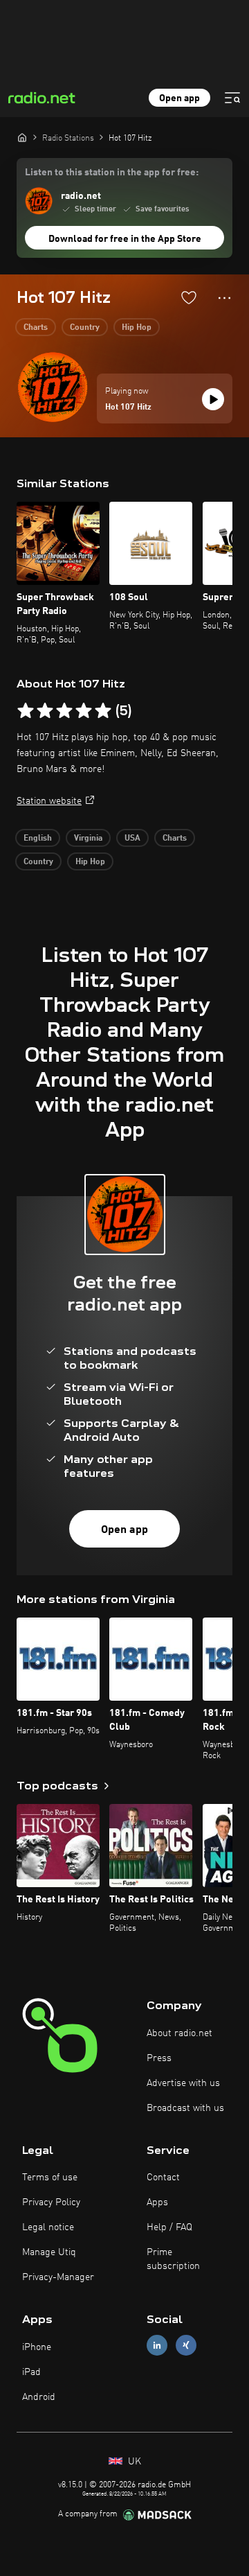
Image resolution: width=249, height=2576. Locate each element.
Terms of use (50, 2178)
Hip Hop (137, 328)
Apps (157, 2202)
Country (85, 328)
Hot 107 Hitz (128, 408)
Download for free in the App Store (125, 239)
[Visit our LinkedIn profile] (157, 2346)
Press (159, 2058)
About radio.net (179, 2033)
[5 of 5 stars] (103, 711)
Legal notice (48, 2227)
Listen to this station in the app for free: (112, 173)
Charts (36, 328)
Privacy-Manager (58, 2277)
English (38, 839)
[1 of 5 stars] (26, 711)
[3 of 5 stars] (64, 711)
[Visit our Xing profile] (186, 2346)
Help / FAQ (169, 2227)
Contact (163, 2178)
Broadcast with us (185, 2108)
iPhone (37, 2347)
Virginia (88, 839)
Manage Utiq (49, 2252)
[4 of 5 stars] (84, 711)
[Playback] (213, 399)
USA (132, 839)
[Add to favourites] (189, 297)
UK (133, 2462)
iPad (31, 2372)
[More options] (224, 298)
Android (39, 2397)
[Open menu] (232, 98)
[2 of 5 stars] (45, 711)
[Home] (22, 137)
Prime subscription (173, 2259)
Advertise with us (183, 2083)
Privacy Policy (51, 2202)
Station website (49, 801)
